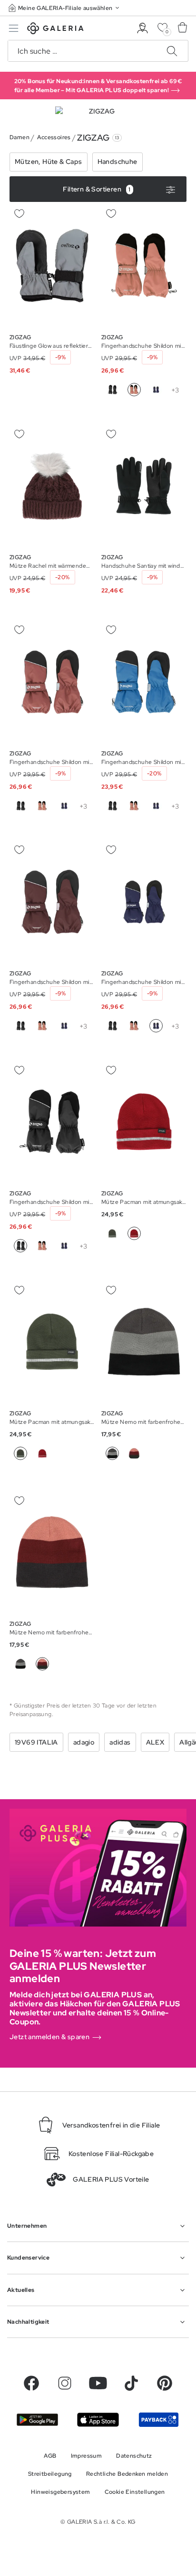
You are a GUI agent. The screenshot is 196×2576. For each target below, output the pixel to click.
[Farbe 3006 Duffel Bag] (112, 1233)
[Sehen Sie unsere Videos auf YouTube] (98, 2383)
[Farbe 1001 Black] (112, 390)
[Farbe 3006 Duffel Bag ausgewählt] (20, 1453)
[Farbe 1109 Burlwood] (42, 806)
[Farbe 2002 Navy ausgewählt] (156, 1026)
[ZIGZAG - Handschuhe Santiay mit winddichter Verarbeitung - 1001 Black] (144, 486)
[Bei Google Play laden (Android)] (37, 2420)
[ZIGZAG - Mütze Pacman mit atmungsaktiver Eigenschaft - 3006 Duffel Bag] (144, 1122)
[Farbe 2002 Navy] (156, 390)
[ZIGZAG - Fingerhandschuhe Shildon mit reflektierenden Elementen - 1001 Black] (144, 266)
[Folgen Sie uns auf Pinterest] (165, 2383)
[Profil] (142, 28)
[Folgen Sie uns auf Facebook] (31, 2383)
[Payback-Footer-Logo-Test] (159, 2419)
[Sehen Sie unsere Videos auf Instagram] (65, 2383)
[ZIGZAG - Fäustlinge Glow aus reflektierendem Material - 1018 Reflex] (52, 266)
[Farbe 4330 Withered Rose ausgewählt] (42, 1664)
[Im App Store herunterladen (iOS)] (98, 2419)
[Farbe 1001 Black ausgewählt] (20, 1246)
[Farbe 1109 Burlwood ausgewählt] (134, 390)
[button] (65, 8)
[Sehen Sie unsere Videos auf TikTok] (131, 2383)
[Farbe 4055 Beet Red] (42, 1453)
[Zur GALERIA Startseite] (55, 30)
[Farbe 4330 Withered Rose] (134, 1453)
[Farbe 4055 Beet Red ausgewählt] (134, 1233)
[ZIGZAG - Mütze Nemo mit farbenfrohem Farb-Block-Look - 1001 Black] (144, 1342)
